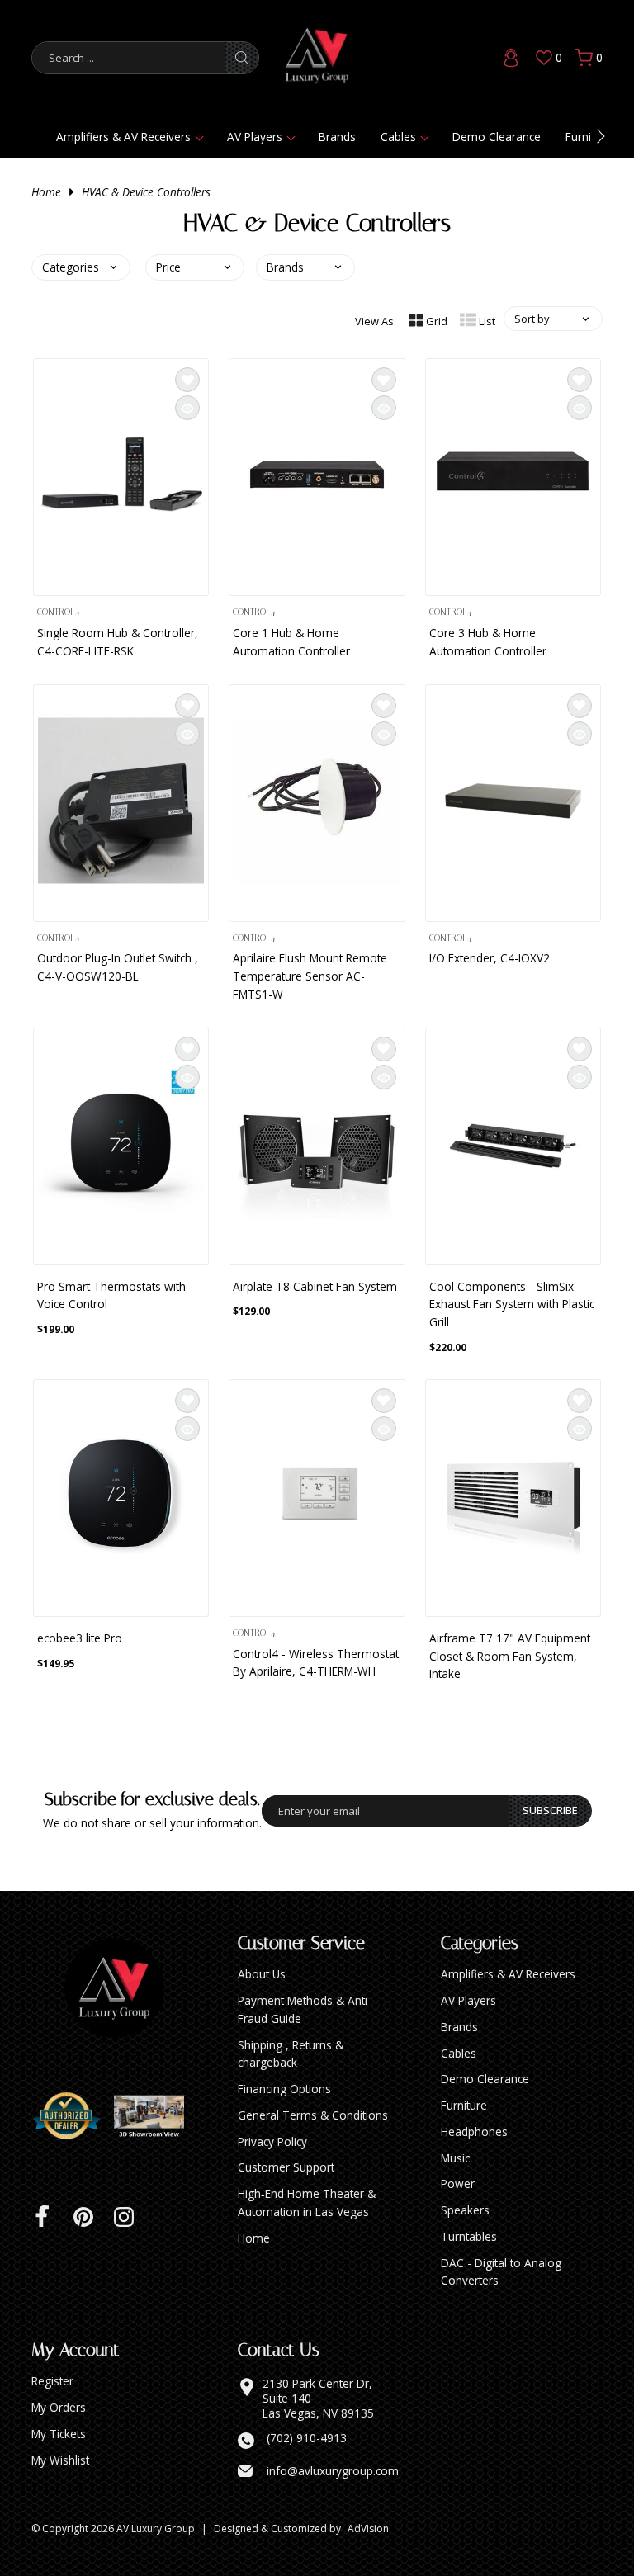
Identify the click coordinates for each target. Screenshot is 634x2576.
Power (458, 2184)
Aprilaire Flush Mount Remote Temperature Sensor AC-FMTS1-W (310, 976)
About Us (262, 1974)
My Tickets (59, 2434)
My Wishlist (60, 2460)
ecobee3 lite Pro (80, 1638)
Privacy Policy (272, 2141)
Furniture (464, 2105)
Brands (337, 137)
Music (455, 2158)
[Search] (242, 58)
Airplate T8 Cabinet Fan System (315, 1286)
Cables (398, 137)
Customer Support (286, 2167)
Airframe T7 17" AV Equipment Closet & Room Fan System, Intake (510, 1656)
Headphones (474, 2132)
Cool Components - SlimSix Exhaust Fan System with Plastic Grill (512, 1305)
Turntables (469, 2236)
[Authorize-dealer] (73, 2116)
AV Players (255, 137)
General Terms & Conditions (313, 2115)
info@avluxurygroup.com (333, 2471)
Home (46, 192)
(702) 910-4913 (307, 2438)
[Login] (511, 58)
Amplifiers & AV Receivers (123, 137)
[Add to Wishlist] (187, 380)
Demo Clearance (497, 137)
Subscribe (550, 1810)
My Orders (59, 2407)
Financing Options (284, 2089)
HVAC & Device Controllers (146, 192)
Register (52, 2381)
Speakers (465, 2210)
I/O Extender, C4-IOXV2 (490, 958)
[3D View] (155, 2116)
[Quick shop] (187, 408)
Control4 (58, 612)
